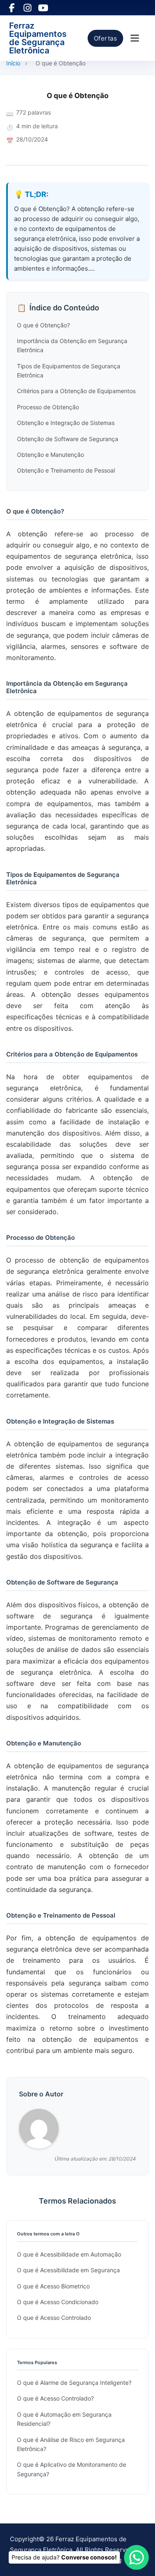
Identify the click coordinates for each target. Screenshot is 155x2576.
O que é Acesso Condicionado (58, 2302)
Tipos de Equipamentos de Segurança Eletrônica (69, 371)
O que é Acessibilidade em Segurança (68, 2270)
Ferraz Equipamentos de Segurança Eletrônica (38, 38)
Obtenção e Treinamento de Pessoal (66, 470)
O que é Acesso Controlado (54, 2318)
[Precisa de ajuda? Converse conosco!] (136, 2557)
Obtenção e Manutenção (50, 455)
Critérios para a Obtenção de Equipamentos (76, 391)
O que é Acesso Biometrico (53, 2286)
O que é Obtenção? (43, 325)
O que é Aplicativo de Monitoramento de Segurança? (72, 2469)
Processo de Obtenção (48, 407)
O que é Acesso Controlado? (55, 2398)
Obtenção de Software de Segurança (68, 439)
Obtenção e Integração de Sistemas (66, 423)
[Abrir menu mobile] (135, 38)
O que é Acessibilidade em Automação (69, 2254)
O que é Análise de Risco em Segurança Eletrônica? (71, 2444)
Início (13, 63)
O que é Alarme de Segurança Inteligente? (74, 2383)
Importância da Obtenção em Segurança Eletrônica (72, 345)
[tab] (76, 1377)
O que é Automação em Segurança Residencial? (64, 2419)
